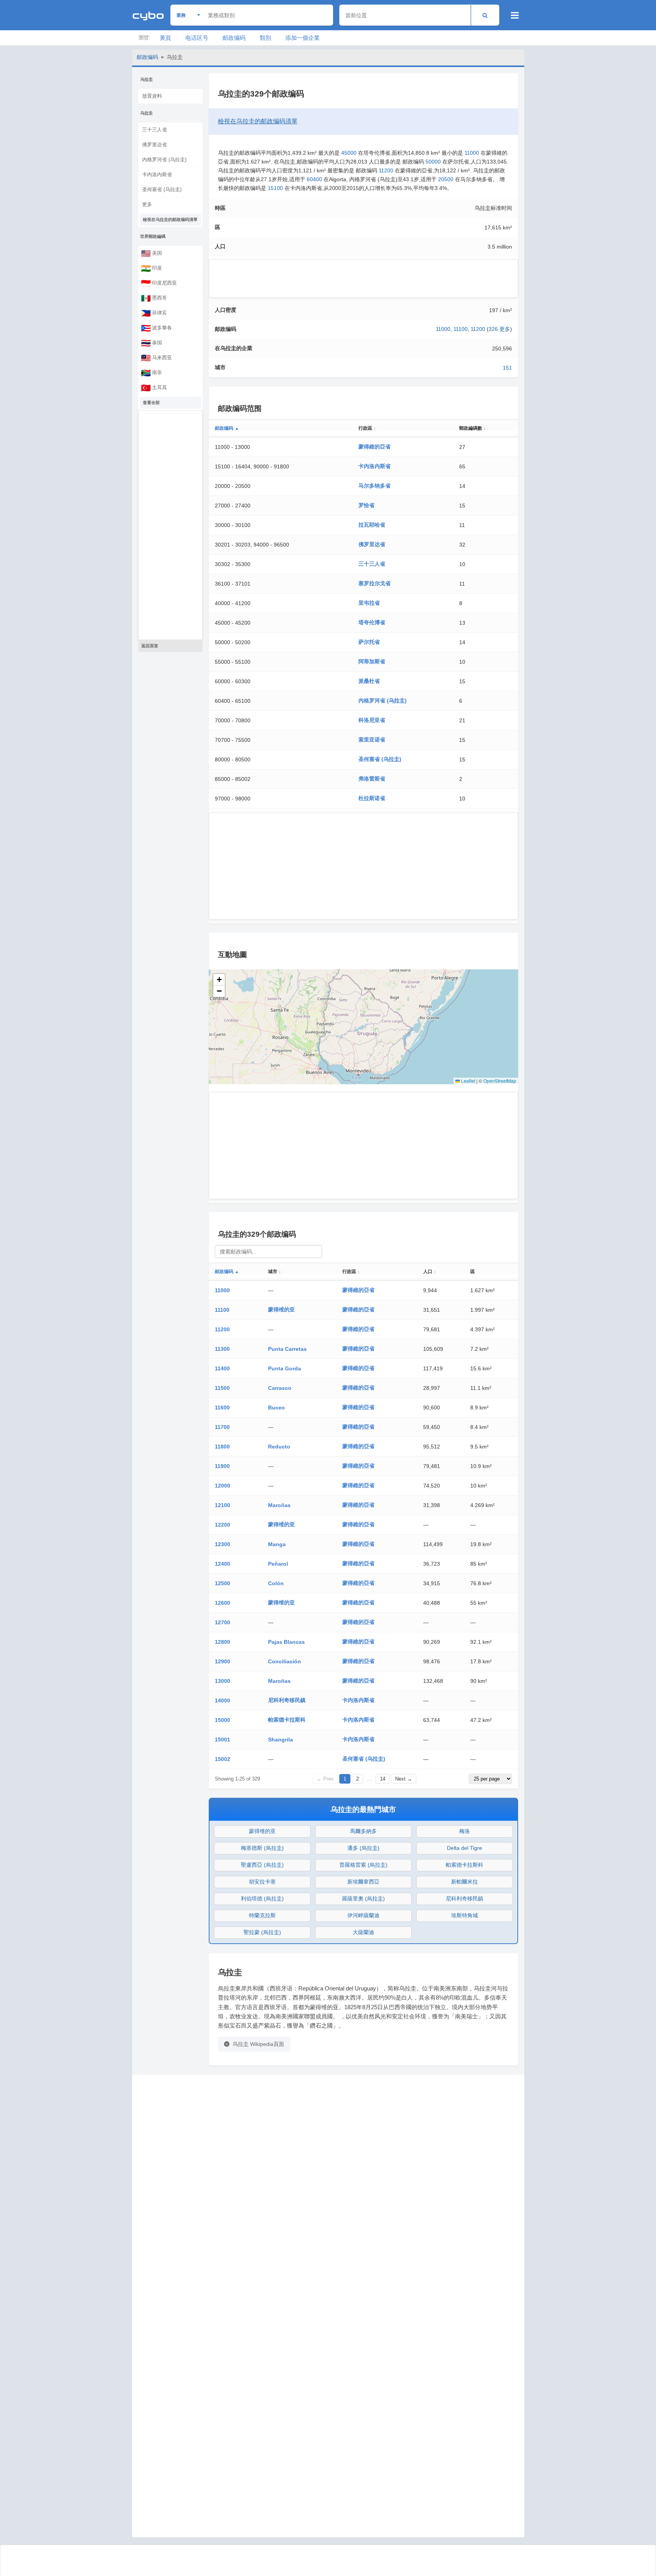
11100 (461, 329)
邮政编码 (234, 38)
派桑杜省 (369, 681)
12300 (222, 1544)
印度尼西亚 (159, 283)
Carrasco (280, 1388)
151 (507, 368)
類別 (265, 38)
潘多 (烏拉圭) (363, 1848)
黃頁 (165, 38)
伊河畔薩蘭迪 (363, 1915)
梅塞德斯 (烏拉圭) (262, 1848)
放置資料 (152, 96)
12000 (222, 1486)
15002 (222, 1759)
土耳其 (154, 388)
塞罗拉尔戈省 (375, 583)
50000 (433, 162)
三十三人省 (155, 130)
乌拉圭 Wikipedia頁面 (258, 2044)
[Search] (485, 15)
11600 (222, 1407)
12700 (222, 1622)
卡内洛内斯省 (157, 174)
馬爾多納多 (363, 1831)
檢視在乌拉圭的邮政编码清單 (170, 219)
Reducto (279, 1447)
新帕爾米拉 (465, 1882)
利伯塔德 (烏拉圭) (262, 1898)
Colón (276, 1583)
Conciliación (285, 1661)
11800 (222, 1447)
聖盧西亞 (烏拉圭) (262, 1865)
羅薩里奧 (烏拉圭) (363, 1898)
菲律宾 (154, 313)
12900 (222, 1661)
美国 (151, 253)
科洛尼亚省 (372, 720)
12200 (222, 1525)
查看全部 (151, 403)
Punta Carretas (287, 1349)
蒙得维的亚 (281, 1309)
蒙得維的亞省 (375, 447)
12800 (222, 1642)
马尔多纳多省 (375, 486)
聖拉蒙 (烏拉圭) (262, 1932)
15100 (275, 188)
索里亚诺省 (372, 740)
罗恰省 (366, 505)
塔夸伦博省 (372, 622)
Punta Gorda (285, 1368)
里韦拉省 (369, 603)
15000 (222, 1720)
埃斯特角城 (465, 1915)
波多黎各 (156, 328)
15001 (222, 1740)
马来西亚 (156, 358)
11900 (222, 1466)
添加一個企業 (303, 38)
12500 (222, 1583)
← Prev (325, 1779)
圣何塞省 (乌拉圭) (162, 189)
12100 (222, 1505)
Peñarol (278, 1564)
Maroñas (279, 1505)
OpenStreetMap (500, 1081)
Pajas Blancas (286, 1642)
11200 (386, 170)
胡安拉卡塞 (262, 1882)
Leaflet (468, 1081)
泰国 (151, 343)
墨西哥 (154, 298)
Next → (404, 1779)
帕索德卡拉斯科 (287, 1720)
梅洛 (465, 1831)
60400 (314, 179)
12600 (222, 1603)
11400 (222, 1368)
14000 (222, 1700)
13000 (222, 1681)
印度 (151, 268)
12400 (222, 1564)
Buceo (276, 1407)
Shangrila (281, 1740)
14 (383, 1779)
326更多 (499, 329)
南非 (151, 373)
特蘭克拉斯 (262, 1915)
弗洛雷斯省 (372, 779)
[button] (219, 980)
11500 (222, 1388)
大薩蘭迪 (363, 1932)
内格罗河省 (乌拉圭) (164, 160)
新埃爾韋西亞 (363, 1882)
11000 (472, 153)
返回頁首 (150, 646)
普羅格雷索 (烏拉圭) (363, 1865)
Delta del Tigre (465, 1848)
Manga (277, 1544)
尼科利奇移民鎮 (287, 1700)
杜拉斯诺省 (372, 798)
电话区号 (197, 38)
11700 (222, 1427)
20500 (446, 179)
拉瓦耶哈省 (372, 525)
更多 (147, 204)
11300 (222, 1349)
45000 (349, 153)
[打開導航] (515, 15)
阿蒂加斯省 (372, 661)
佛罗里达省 (155, 145)
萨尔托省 (369, 642)
